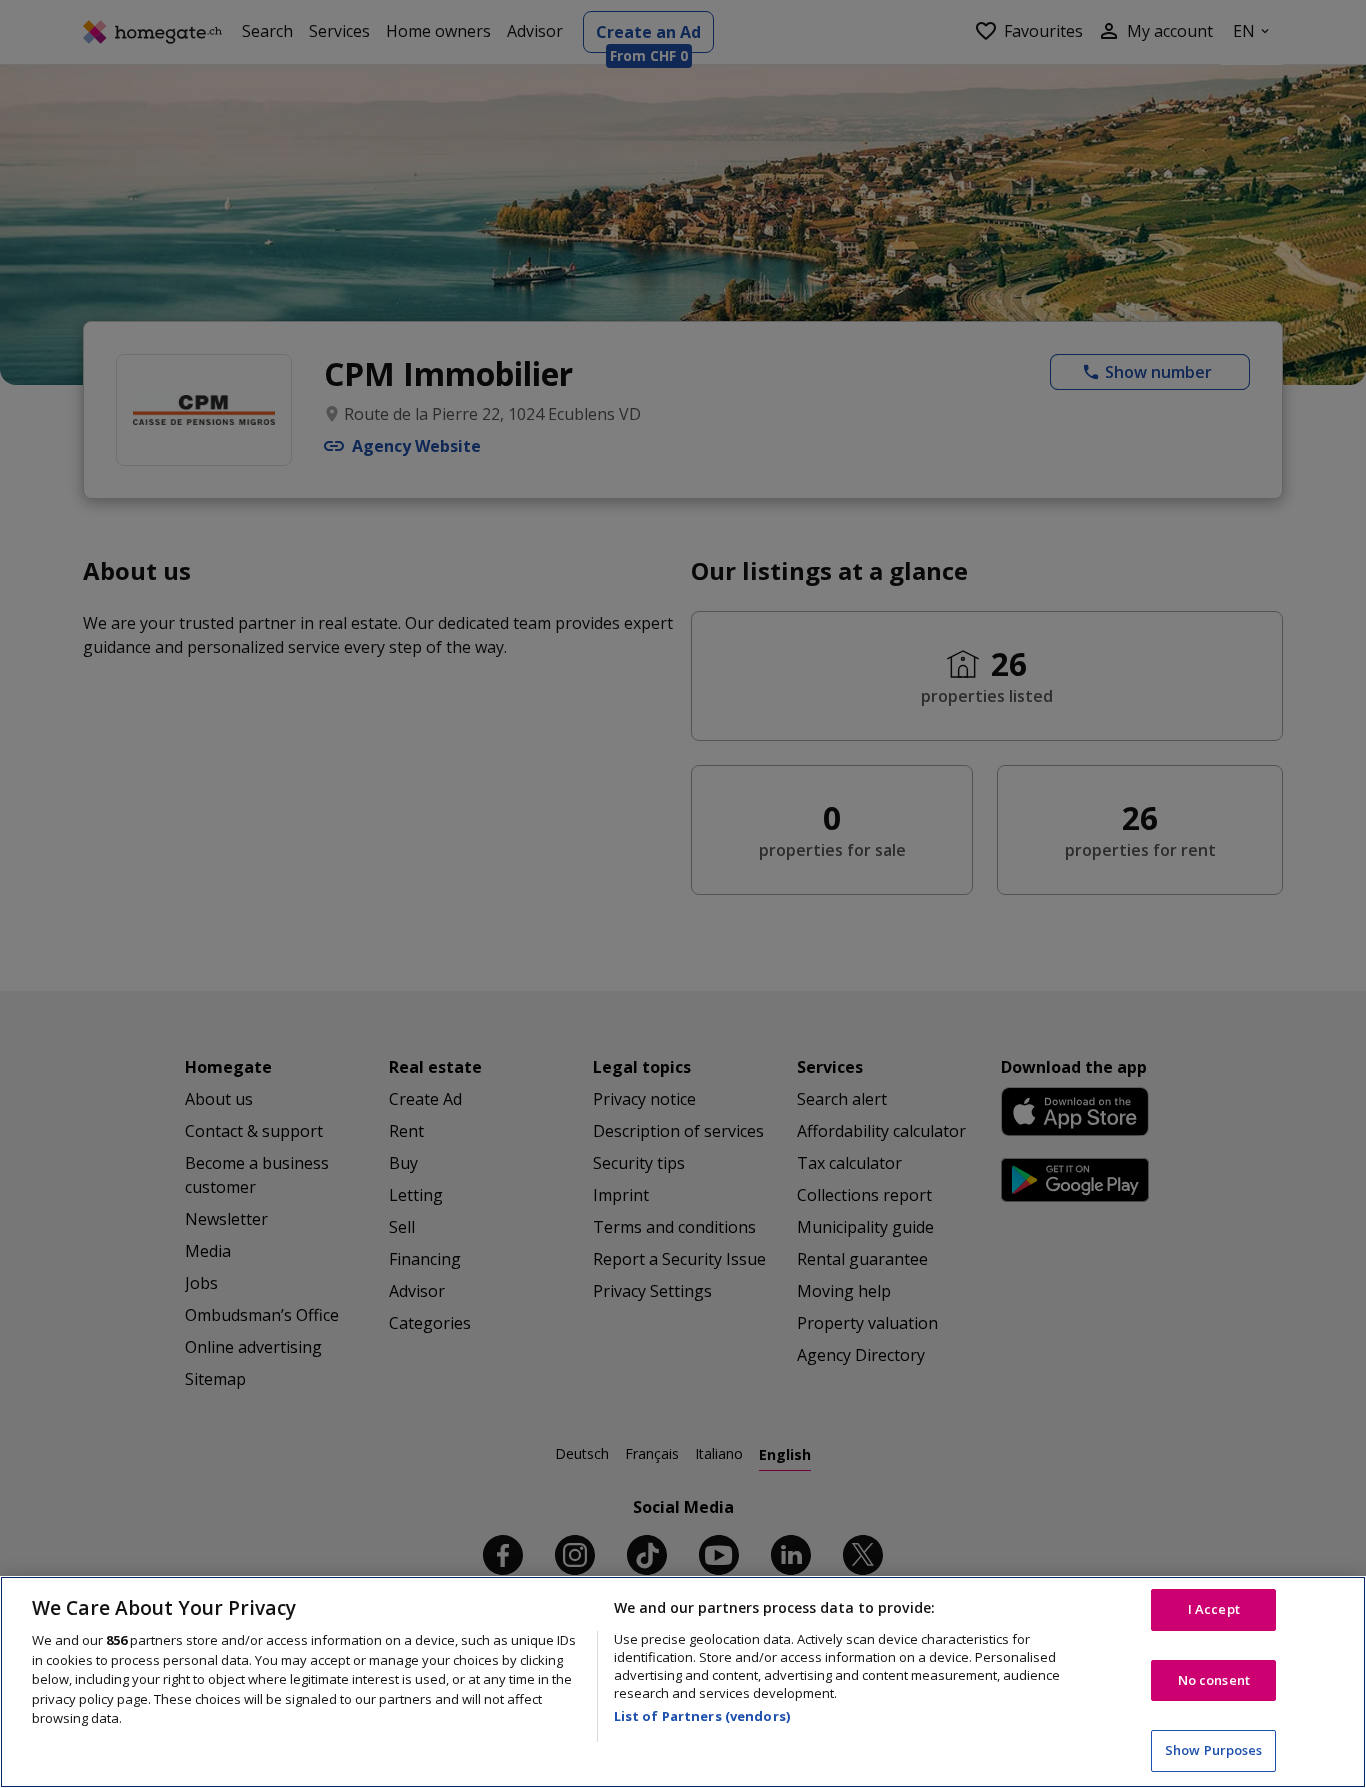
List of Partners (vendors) (702, 1716)
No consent (1214, 1680)
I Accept (1214, 1609)
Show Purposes (1214, 1750)
